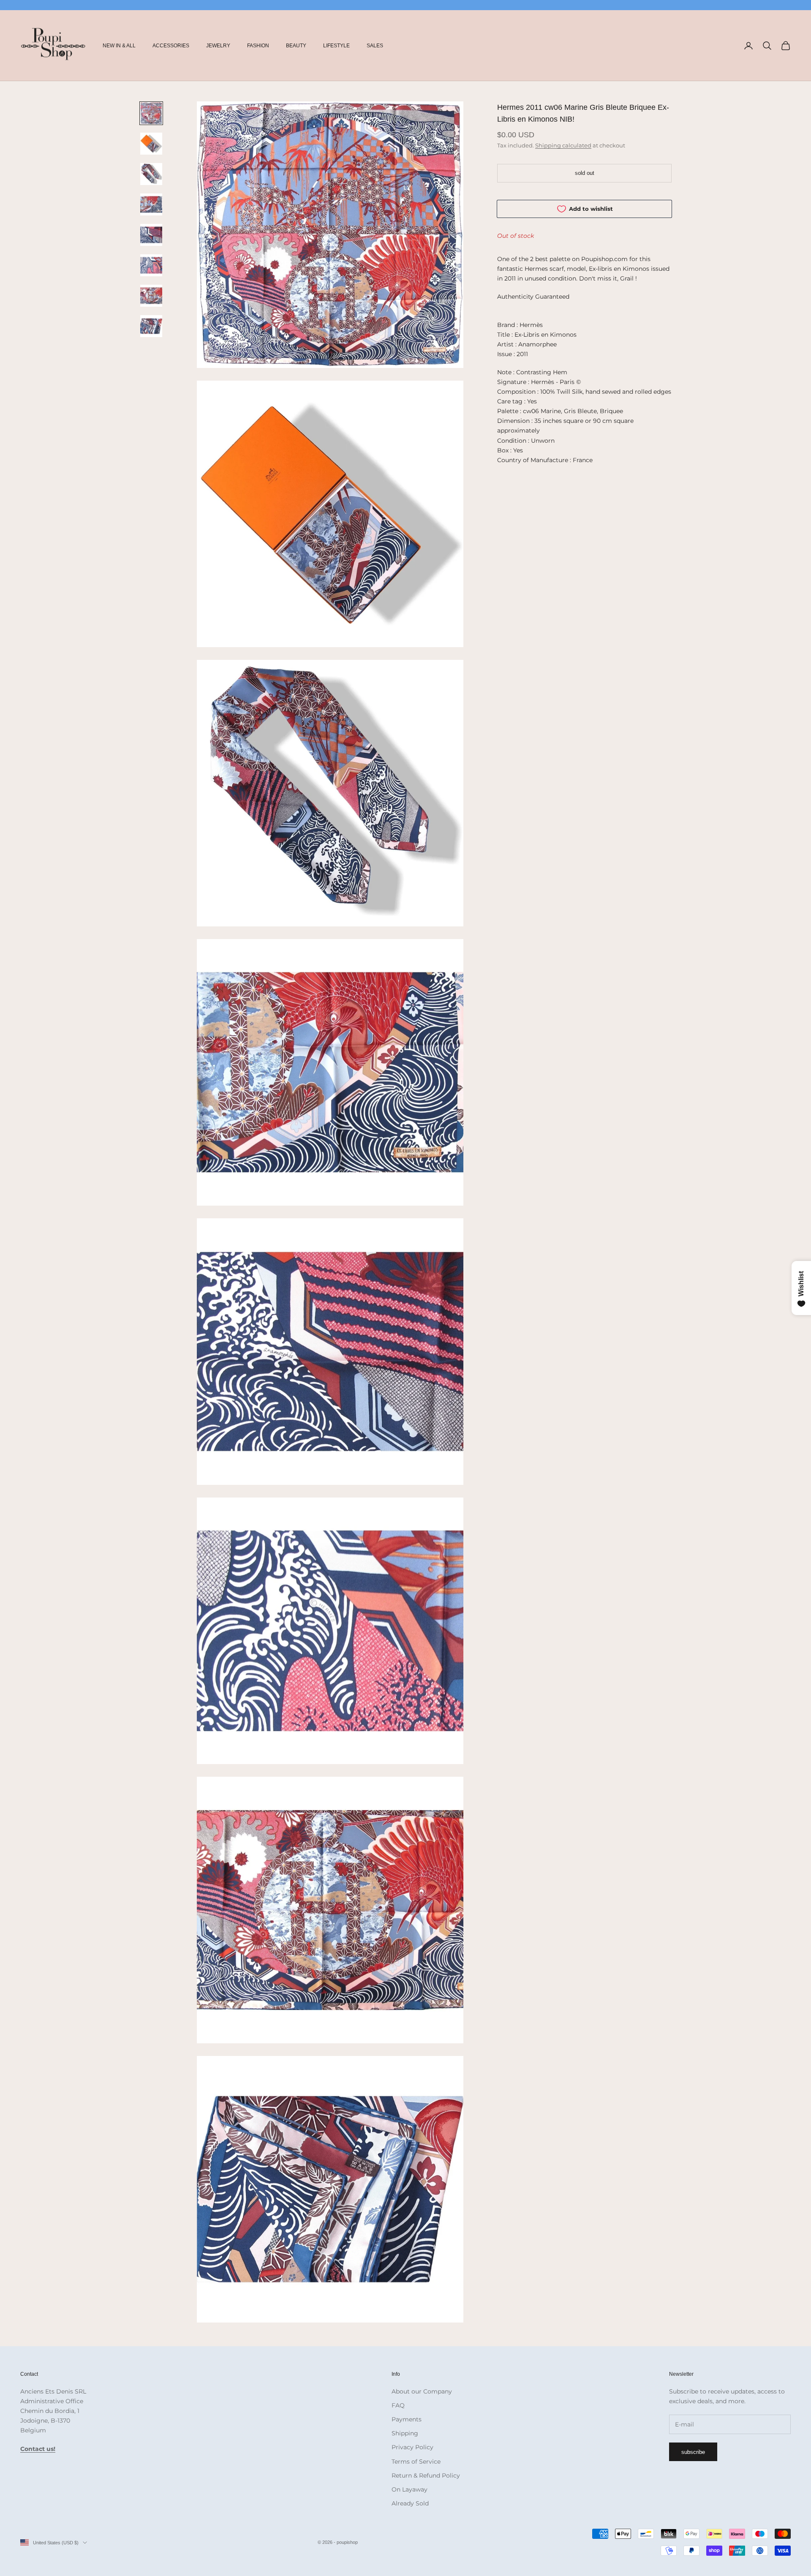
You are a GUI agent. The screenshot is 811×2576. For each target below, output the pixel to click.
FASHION (258, 46)
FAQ (398, 2405)
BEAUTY (296, 46)
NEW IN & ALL (119, 46)
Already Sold (410, 2503)
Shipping (405, 2433)
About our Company (422, 2391)
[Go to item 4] (151, 204)
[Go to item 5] (151, 235)
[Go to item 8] (151, 326)
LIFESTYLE (336, 46)
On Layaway (410, 2489)
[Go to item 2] (151, 144)
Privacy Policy (412, 2447)
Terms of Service (416, 2462)
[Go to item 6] (151, 265)
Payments (407, 2419)
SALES (375, 46)
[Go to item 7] (151, 296)
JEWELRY (218, 46)
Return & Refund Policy (426, 2475)
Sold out (585, 173)
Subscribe (693, 2452)
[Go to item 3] (151, 174)
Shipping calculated (563, 145)
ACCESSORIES (171, 46)
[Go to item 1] (151, 113)
